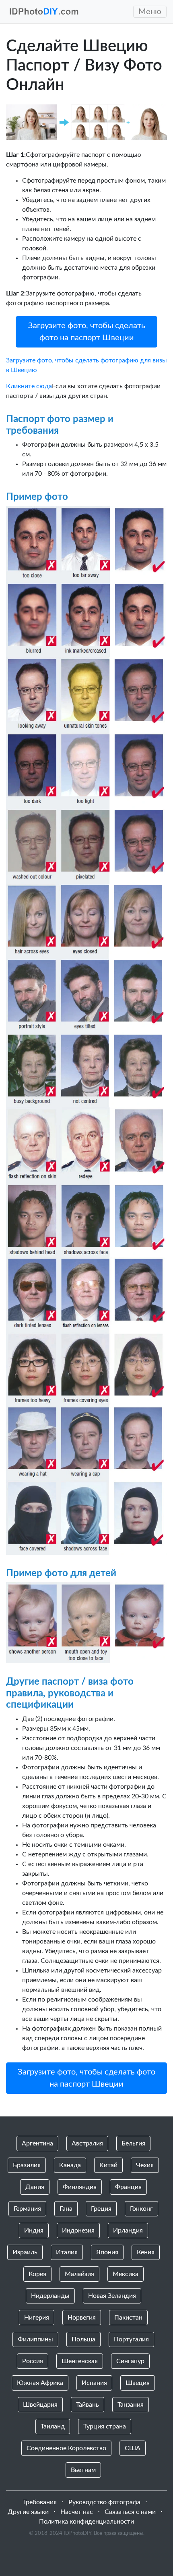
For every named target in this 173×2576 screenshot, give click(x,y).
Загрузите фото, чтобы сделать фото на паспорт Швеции (87, 332)
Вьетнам (83, 2470)
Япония (107, 2252)
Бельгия (133, 2143)
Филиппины (35, 2339)
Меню (150, 12)
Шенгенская (80, 2361)
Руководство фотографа (104, 2502)
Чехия (145, 2165)
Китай (108, 2165)
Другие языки (28, 2512)
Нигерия (37, 2318)
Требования (40, 2502)
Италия (67, 2252)
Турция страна (105, 2426)
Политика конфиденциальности (86, 2522)
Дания (35, 2187)
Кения (146, 2252)
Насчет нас (77, 2512)
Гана (66, 2209)
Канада (70, 2165)
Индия (34, 2231)
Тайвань (88, 2405)
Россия (33, 2361)
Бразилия (27, 2165)
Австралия (87, 2143)
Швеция (138, 2383)
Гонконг (141, 2209)
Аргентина (37, 2143)
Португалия (131, 2339)
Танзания (131, 2405)
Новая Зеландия (112, 2296)
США (133, 2448)
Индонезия (78, 2231)
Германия (27, 2209)
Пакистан (128, 2318)
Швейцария (40, 2405)
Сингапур (130, 2361)
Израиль (25, 2252)
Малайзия (79, 2274)
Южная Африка (40, 2383)
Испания (94, 2383)
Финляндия (80, 2187)
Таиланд (53, 2426)
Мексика (126, 2274)
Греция (101, 2209)
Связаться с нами (130, 2512)
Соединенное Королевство (66, 2448)
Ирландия (128, 2231)
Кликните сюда (29, 386)
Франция (128, 2187)
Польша (83, 2339)
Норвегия (82, 2318)
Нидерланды (50, 2296)
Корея (37, 2274)
